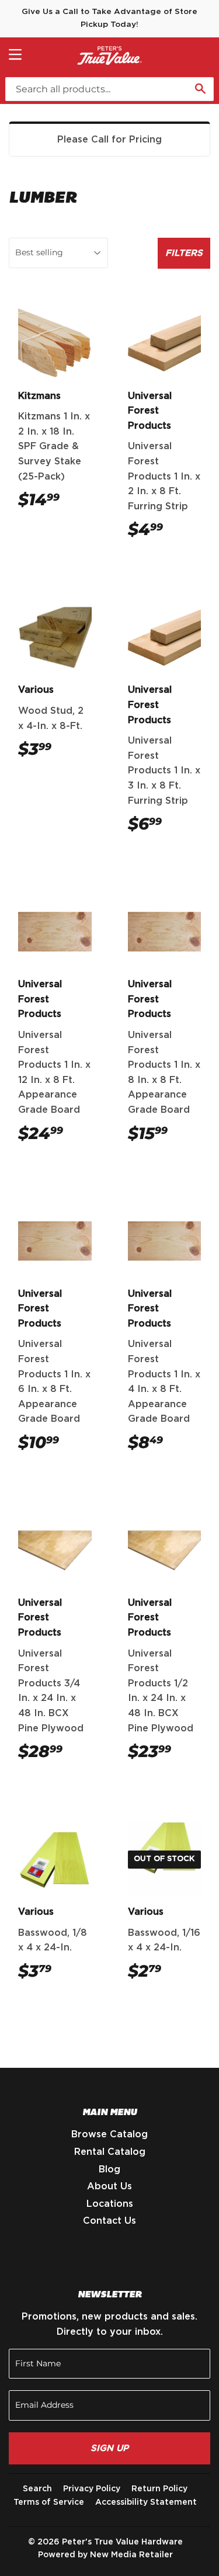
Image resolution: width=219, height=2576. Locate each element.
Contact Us (109, 2221)
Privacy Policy (92, 2489)
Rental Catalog (110, 2152)
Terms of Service (49, 2502)
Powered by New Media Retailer (105, 2555)
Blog (109, 2169)
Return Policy (159, 2489)
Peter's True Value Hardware (122, 2542)
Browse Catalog (109, 2134)
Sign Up (109, 2448)
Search (37, 2489)
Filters (184, 253)
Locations (110, 2204)
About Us (109, 2186)
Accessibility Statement (146, 2502)
